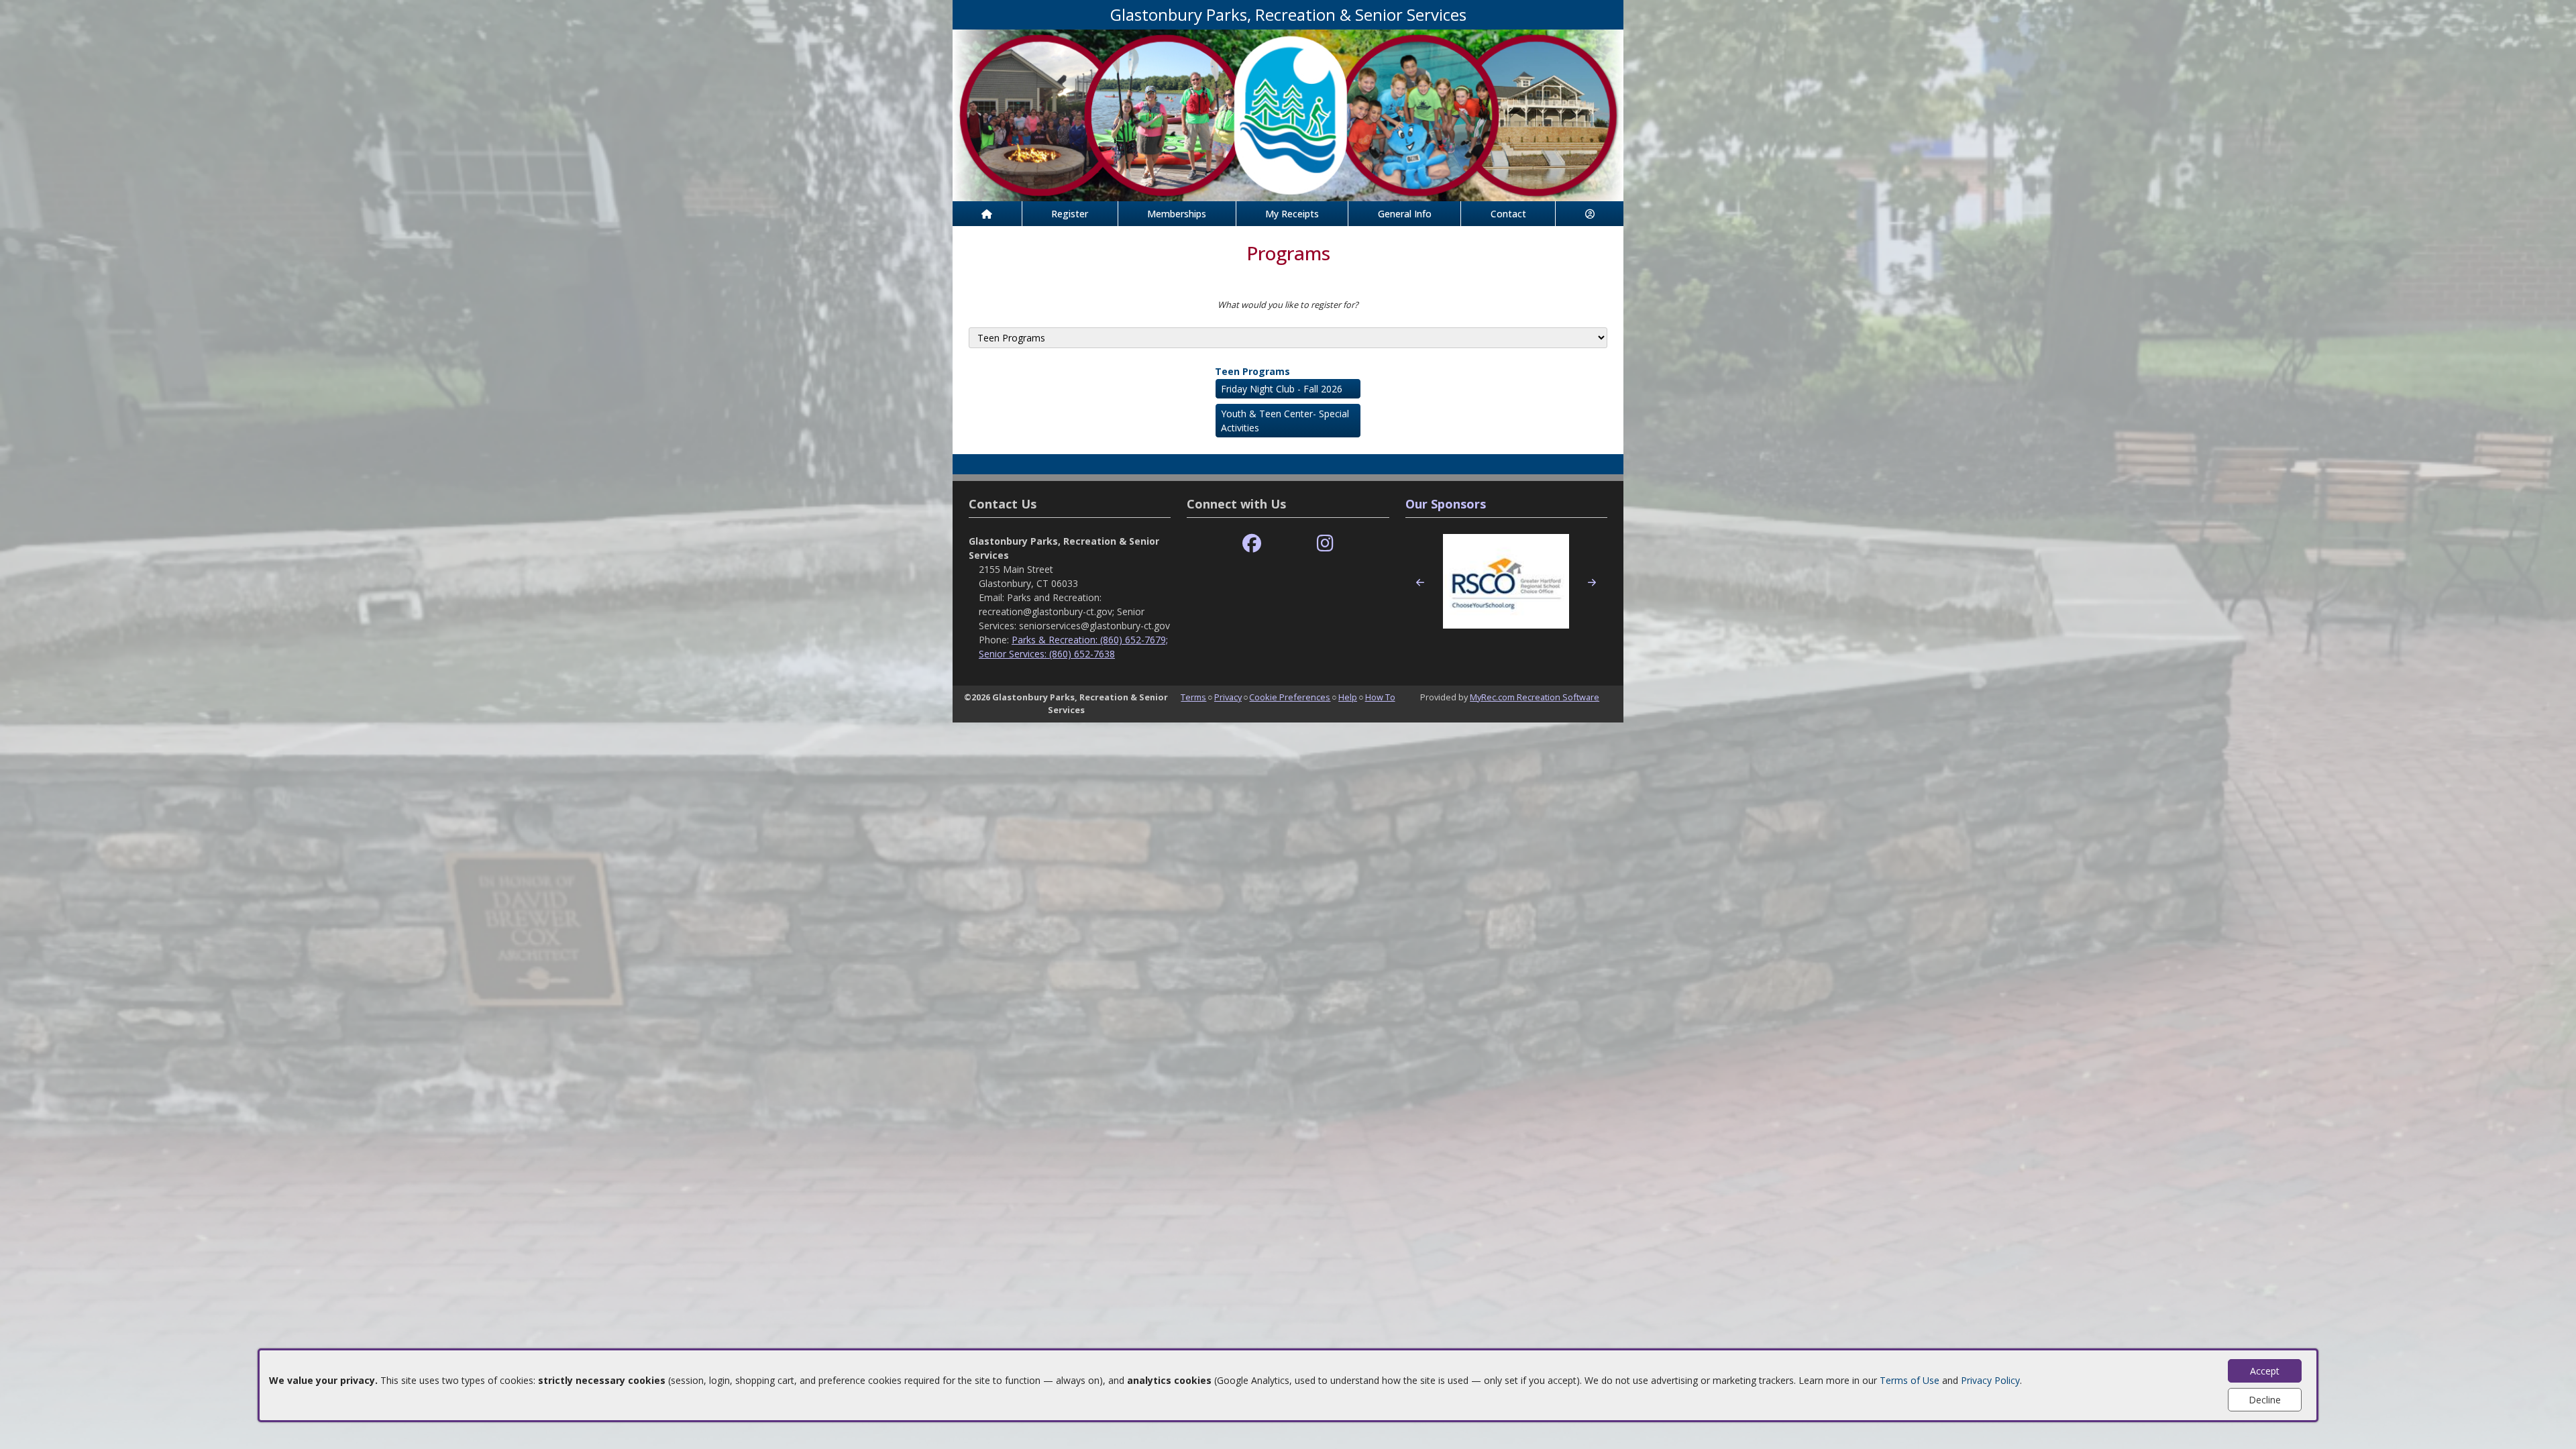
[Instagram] (1325, 544)
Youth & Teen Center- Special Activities (1285, 421)
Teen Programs (1252, 371)
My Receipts (1292, 214)
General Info (1405, 214)
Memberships (1177, 214)
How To (1380, 697)
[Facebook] (1252, 544)
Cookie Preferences (1290, 697)
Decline (2265, 1400)
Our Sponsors (1446, 504)
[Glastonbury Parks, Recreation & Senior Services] (1288, 114)
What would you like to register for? (1288, 305)
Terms (1193, 697)
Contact (1508, 214)
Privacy (1228, 697)
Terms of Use (1910, 1380)
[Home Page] (987, 214)
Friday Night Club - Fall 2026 (1282, 389)
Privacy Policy (1990, 1380)
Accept (2265, 1371)
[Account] (1590, 214)
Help (1348, 697)
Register (1070, 214)
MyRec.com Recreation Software (1535, 697)
